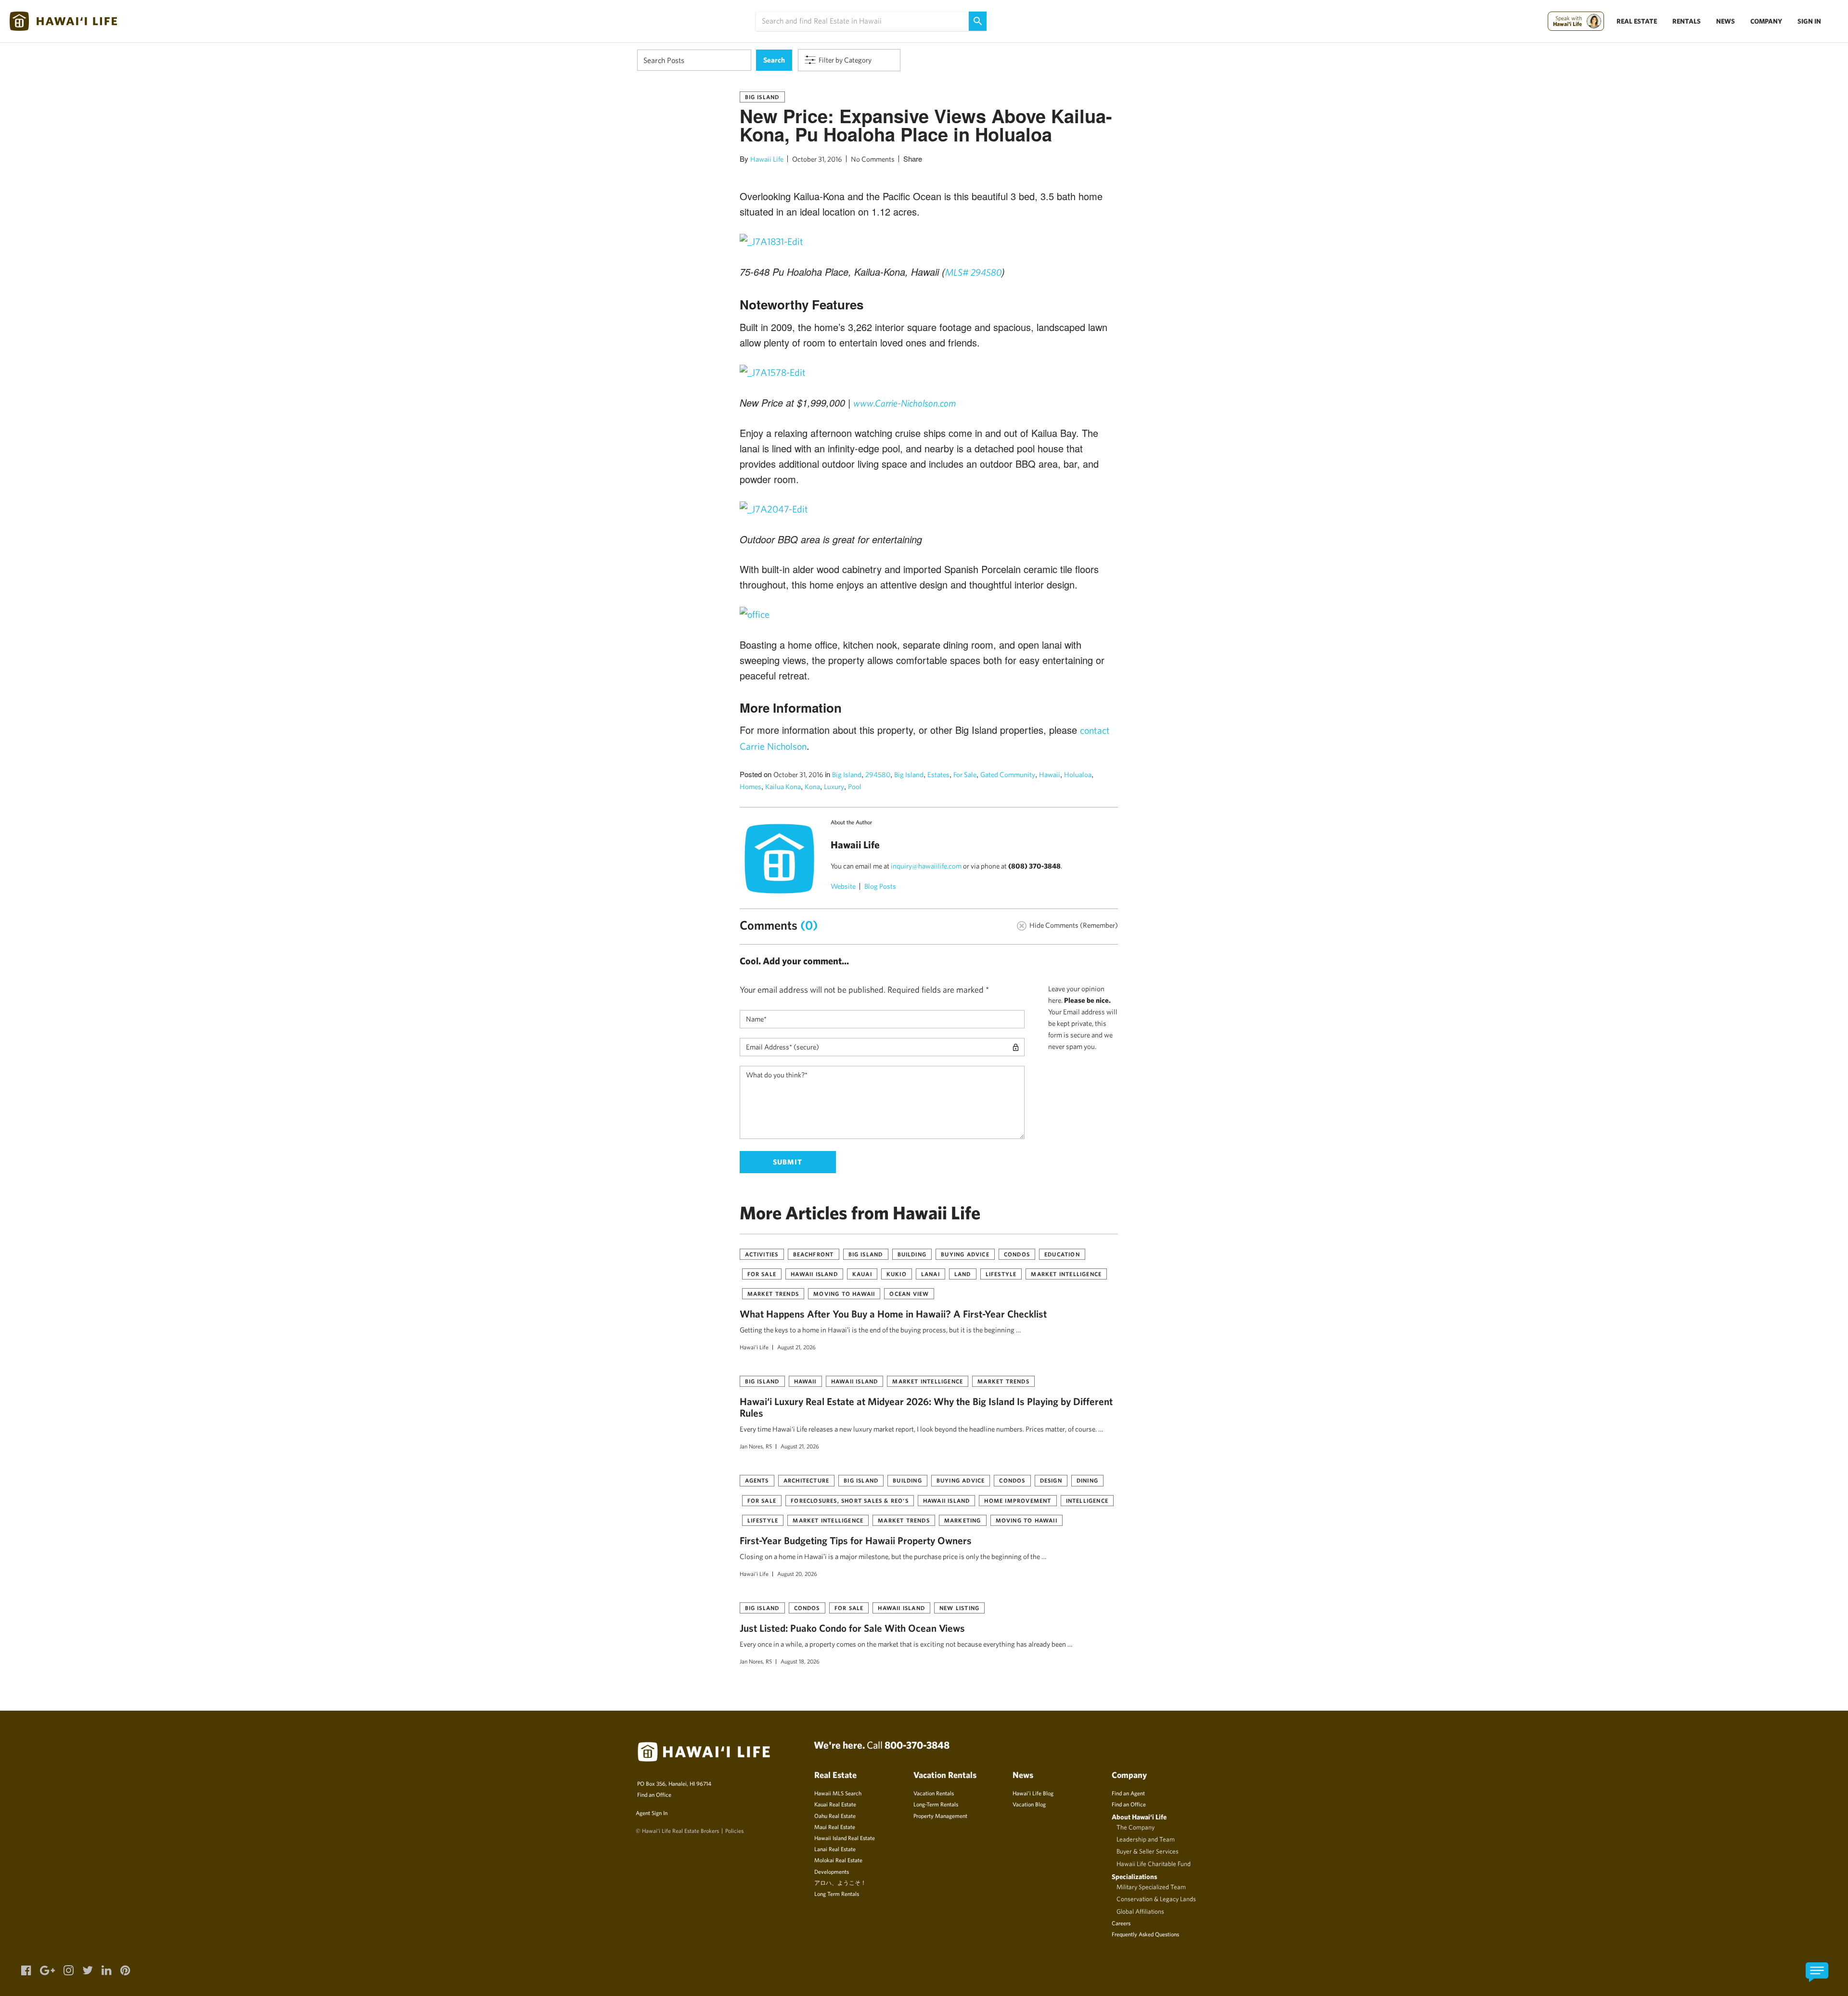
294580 (878, 774)
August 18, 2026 (800, 1661)
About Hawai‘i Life (1139, 1817)
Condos (1017, 1254)
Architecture (806, 1480)
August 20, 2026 (797, 1574)
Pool (855, 787)
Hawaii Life (767, 159)
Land (963, 1274)
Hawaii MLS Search (838, 1793)
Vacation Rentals (934, 1793)
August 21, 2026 (796, 1347)
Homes (751, 787)
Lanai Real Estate (835, 1849)
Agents (757, 1480)
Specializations (1135, 1876)
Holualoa (1078, 774)
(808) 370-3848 (1034, 866)
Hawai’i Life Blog (1033, 1793)
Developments (832, 1871)
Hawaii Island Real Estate (845, 1838)
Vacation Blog (1029, 1804)
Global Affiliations (1140, 1911)
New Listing (959, 1608)
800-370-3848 (917, 1745)
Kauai (862, 1274)
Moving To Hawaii (844, 1293)
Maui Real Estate (835, 1827)
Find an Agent (1128, 1793)
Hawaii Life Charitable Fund (1154, 1864)
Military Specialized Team (1151, 1887)
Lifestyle (1001, 1274)
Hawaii (1050, 774)
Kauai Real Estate (835, 1804)
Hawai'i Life (754, 1347)
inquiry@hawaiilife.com (926, 866)
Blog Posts (880, 886)
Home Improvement (1018, 1500)
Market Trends (773, 1293)
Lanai (930, 1274)
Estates (938, 774)
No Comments (873, 159)
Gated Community (1008, 774)
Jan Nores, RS (756, 1446)
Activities (762, 1254)
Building (912, 1254)
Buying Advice (965, 1254)
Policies (734, 1830)
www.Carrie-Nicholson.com (905, 403)
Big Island (762, 97)
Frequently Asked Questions (1145, 1934)
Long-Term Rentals (936, 1804)
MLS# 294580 (973, 272)
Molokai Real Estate (838, 1860)
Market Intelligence (1066, 1274)
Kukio (897, 1274)
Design (1051, 1480)
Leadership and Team (1146, 1839)
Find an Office (654, 1794)
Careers (1121, 1923)
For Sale (965, 774)
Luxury (834, 787)
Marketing (963, 1520)
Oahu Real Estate (835, 1816)
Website (843, 886)
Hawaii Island (814, 1274)
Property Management (940, 1816)
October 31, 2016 (817, 159)
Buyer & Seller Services (1148, 1851)
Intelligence (1087, 1500)
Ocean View (909, 1293)
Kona (812, 787)
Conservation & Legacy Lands (1156, 1899)
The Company (1136, 1827)
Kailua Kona (783, 787)
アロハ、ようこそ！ (840, 1882)
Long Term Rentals (837, 1894)
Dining (1087, 1480)
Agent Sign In (652, 1813)
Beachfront (814, 1254)
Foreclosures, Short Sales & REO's (850, 1500)
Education (1062, 1254)
